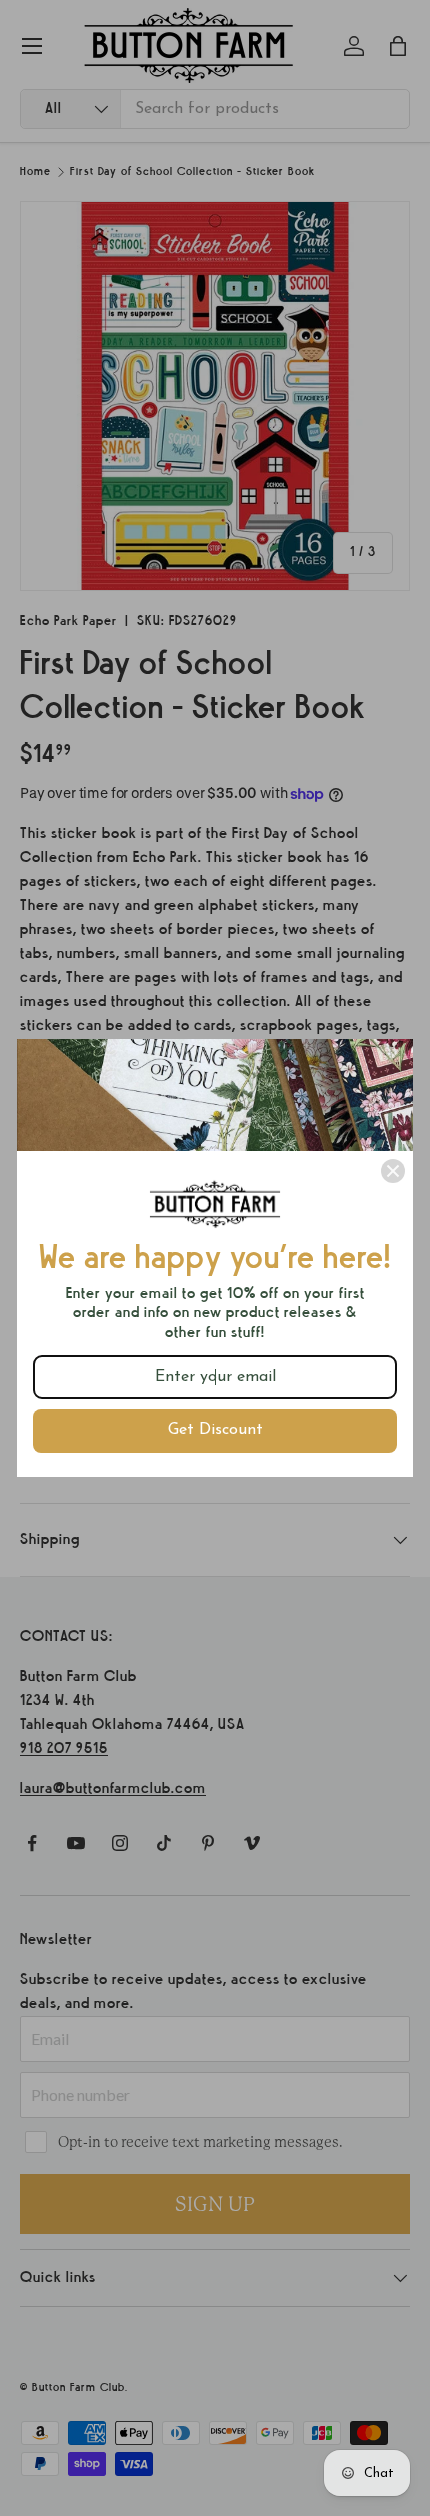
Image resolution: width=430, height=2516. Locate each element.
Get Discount (215, 1430)
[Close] (393, 1171)
